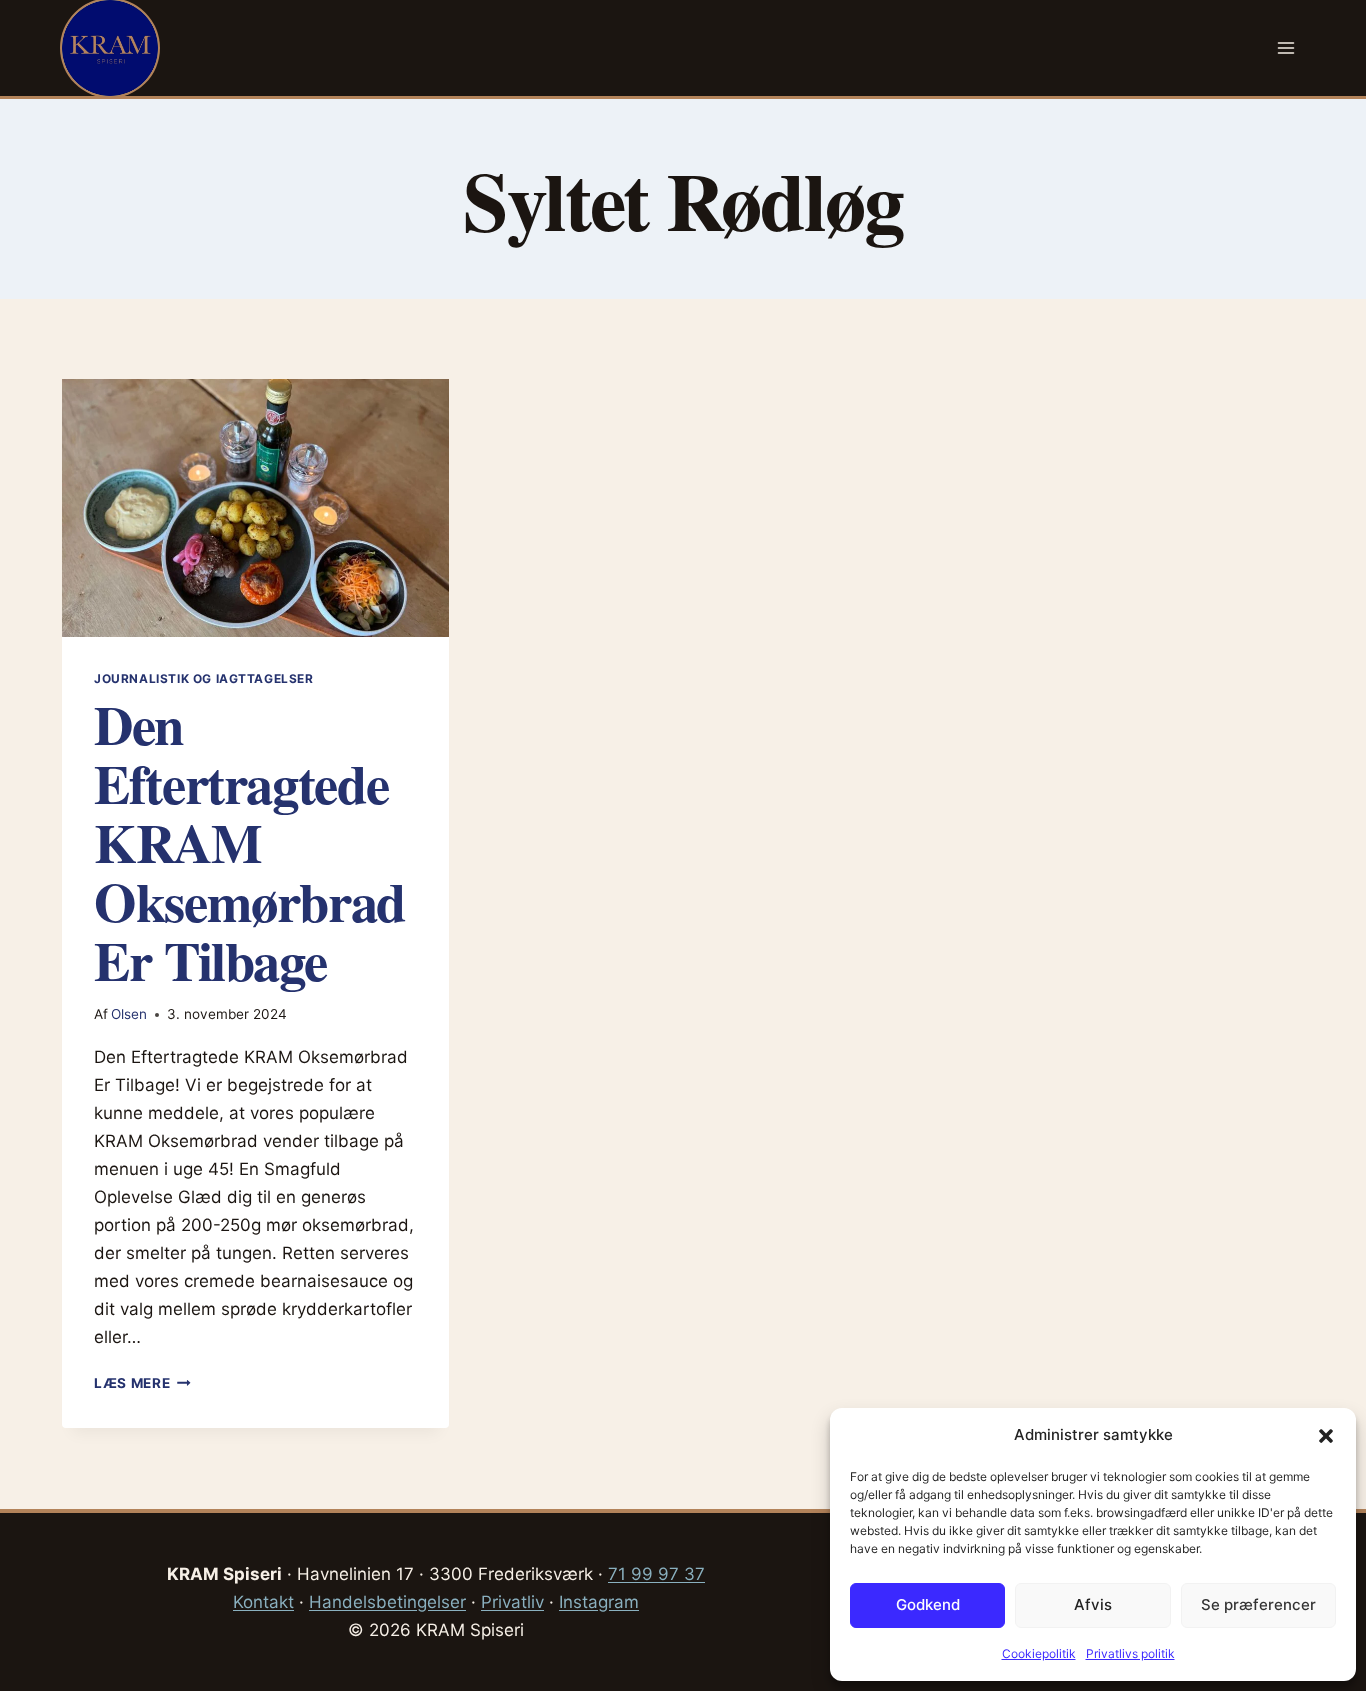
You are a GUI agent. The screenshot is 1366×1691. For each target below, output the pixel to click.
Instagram (599, 1602)
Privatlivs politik (1130, 1653)
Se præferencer (1258, 1604)
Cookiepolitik (1039, 1653)
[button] (1326, 1436)
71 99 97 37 (656, 1574)
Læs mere (142, 1383)
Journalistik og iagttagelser (204, 678)
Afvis (1093, 1604)
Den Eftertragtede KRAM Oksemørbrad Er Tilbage (249, 842)
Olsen (129, 1014)
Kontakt (263, 1602)
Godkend (928, 1604)
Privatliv (512, 1602)
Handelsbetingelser (387, 1602)
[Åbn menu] (1285, 47)
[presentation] (255, 508)
